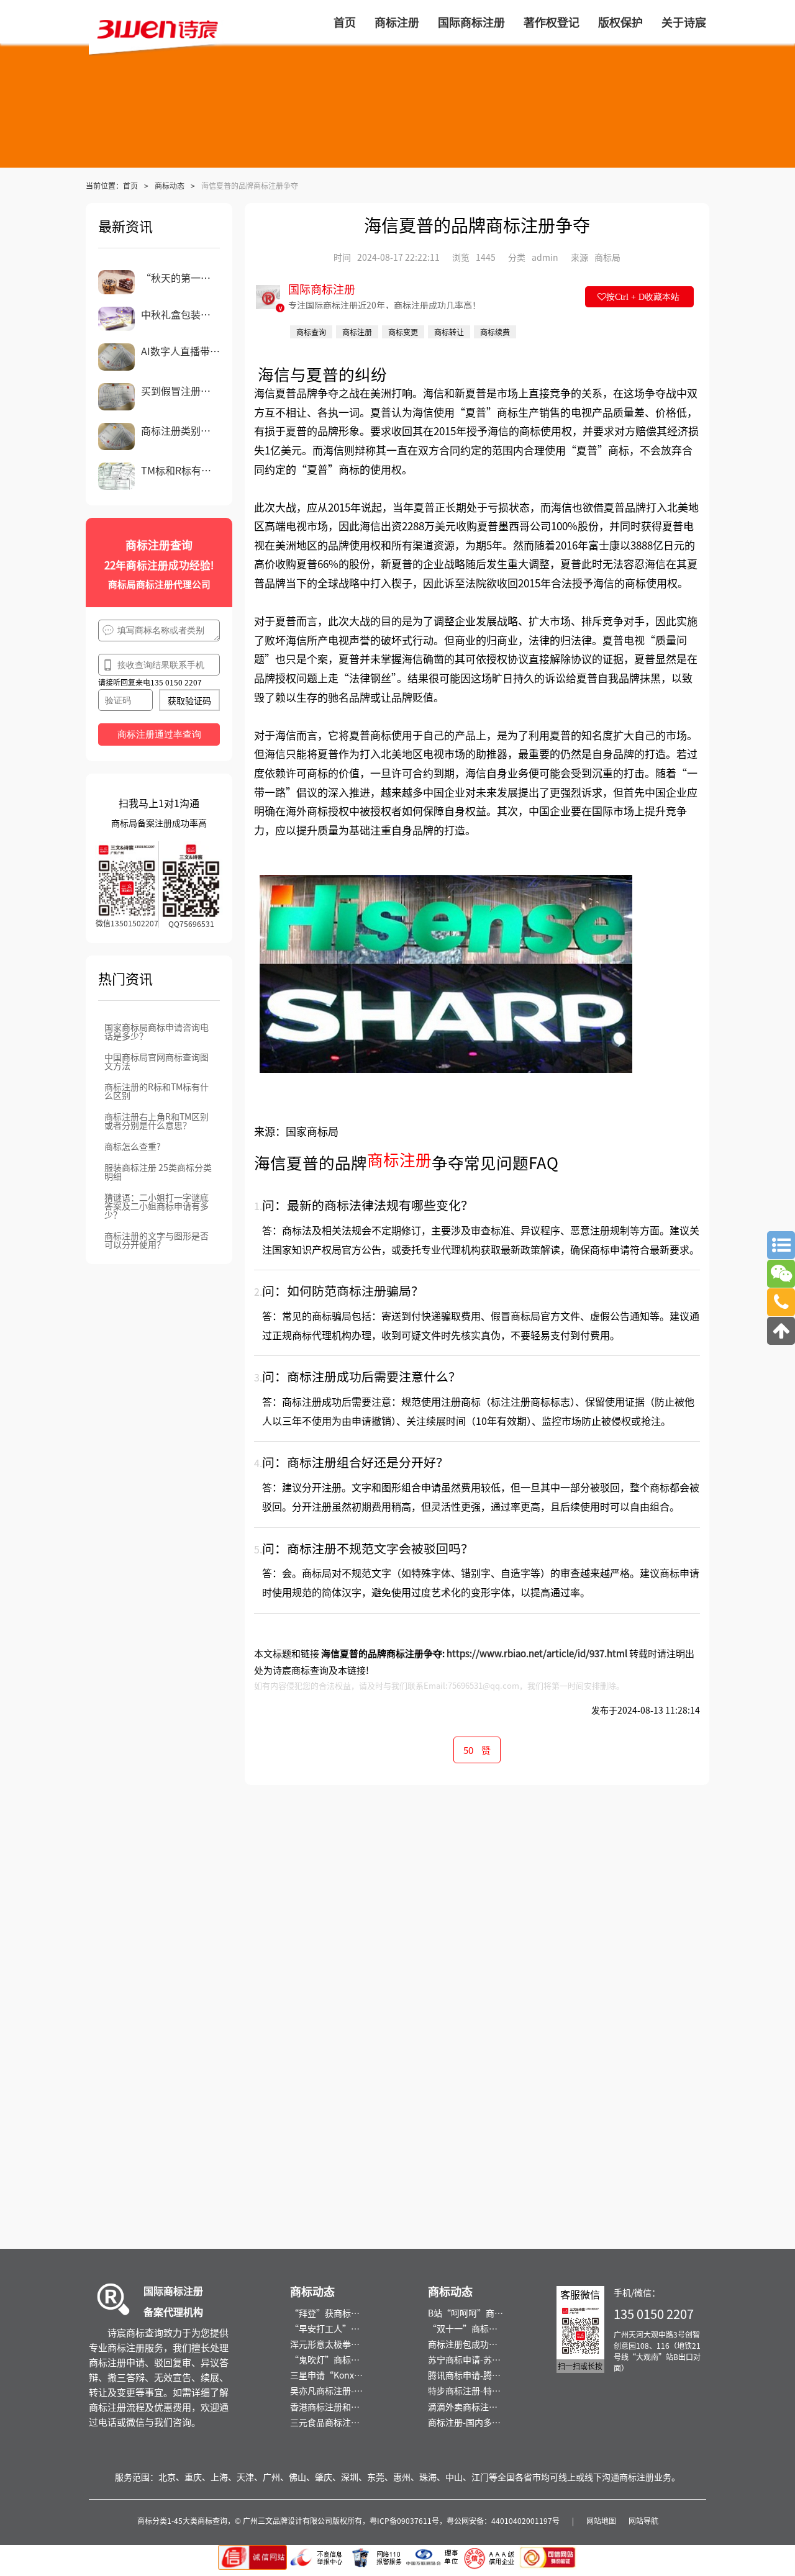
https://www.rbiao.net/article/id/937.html (537, 1653)
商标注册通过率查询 (159, 734)
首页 (130, 185)
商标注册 (399, 1159)
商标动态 (170, 185)
